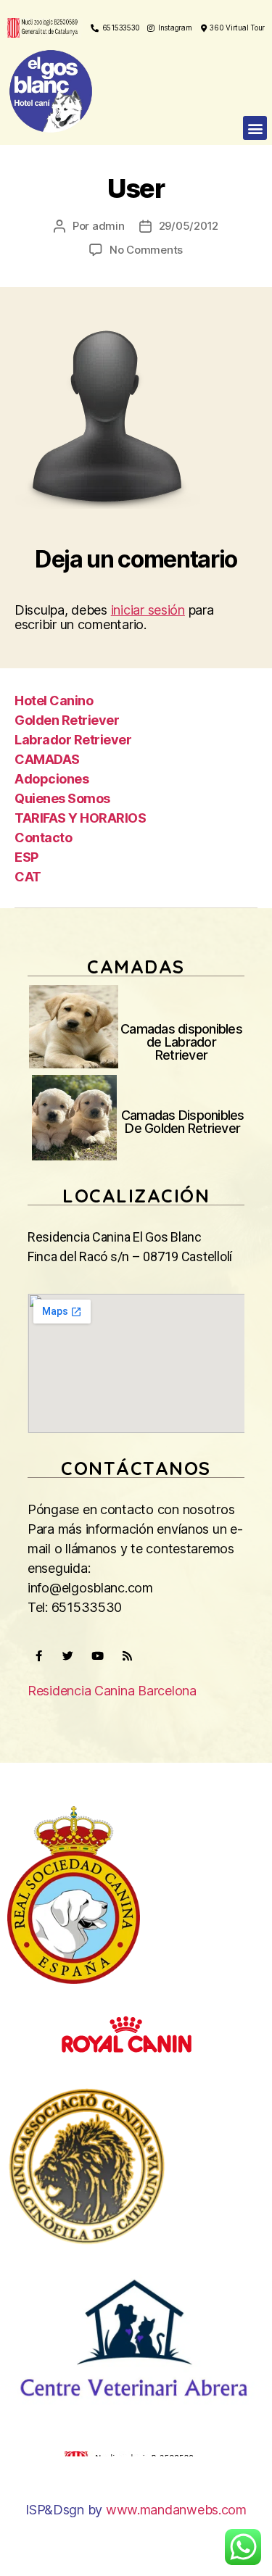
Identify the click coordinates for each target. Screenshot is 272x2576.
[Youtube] (97, 1655)
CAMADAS (47, 759)
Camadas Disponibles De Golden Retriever (183, 1122)
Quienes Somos (62, 798)
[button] (255, 128)
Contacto (43, 838)
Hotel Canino (54, 701)
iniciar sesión (148, 610)
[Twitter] (68, 1655)
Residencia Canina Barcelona (112, 1691)
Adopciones (51, 779)
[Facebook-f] (38, 1655)
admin (108, 226)
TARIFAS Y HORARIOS (80, 818)
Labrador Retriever (73, 740)
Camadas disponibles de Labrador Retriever (181, 1042)
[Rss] (127, 1655)
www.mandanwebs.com (176, 2510)
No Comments (146, 250)
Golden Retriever (67, 720)
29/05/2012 (189, 226)
